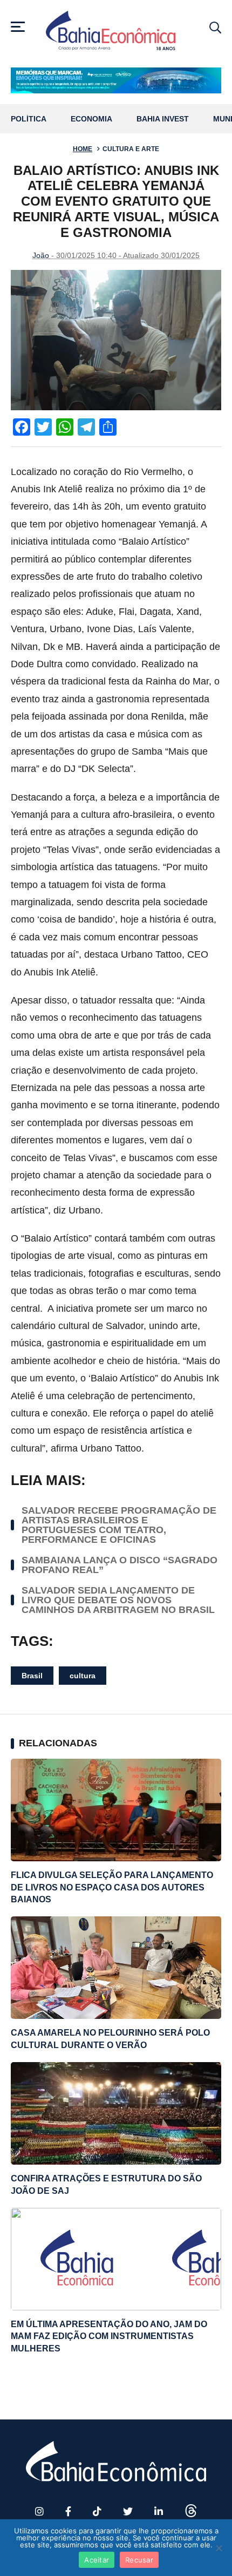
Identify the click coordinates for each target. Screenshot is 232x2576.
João (41, 255)
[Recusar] (219, 2548)
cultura (83, 1676)
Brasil (32, 1676)
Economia (91, 119)
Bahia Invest (163, 119)
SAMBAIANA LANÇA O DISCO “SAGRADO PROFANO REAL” (120, 1565)
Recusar (139, 2560)
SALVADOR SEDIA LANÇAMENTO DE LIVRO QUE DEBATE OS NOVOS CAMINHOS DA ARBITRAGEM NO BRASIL (118, 1600)
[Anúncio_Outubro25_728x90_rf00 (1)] (116, 80)
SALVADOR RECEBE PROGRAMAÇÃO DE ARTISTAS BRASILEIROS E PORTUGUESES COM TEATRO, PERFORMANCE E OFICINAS (119, 1525)
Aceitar (97, 2560)
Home (83, 149)
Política (29, 119)
